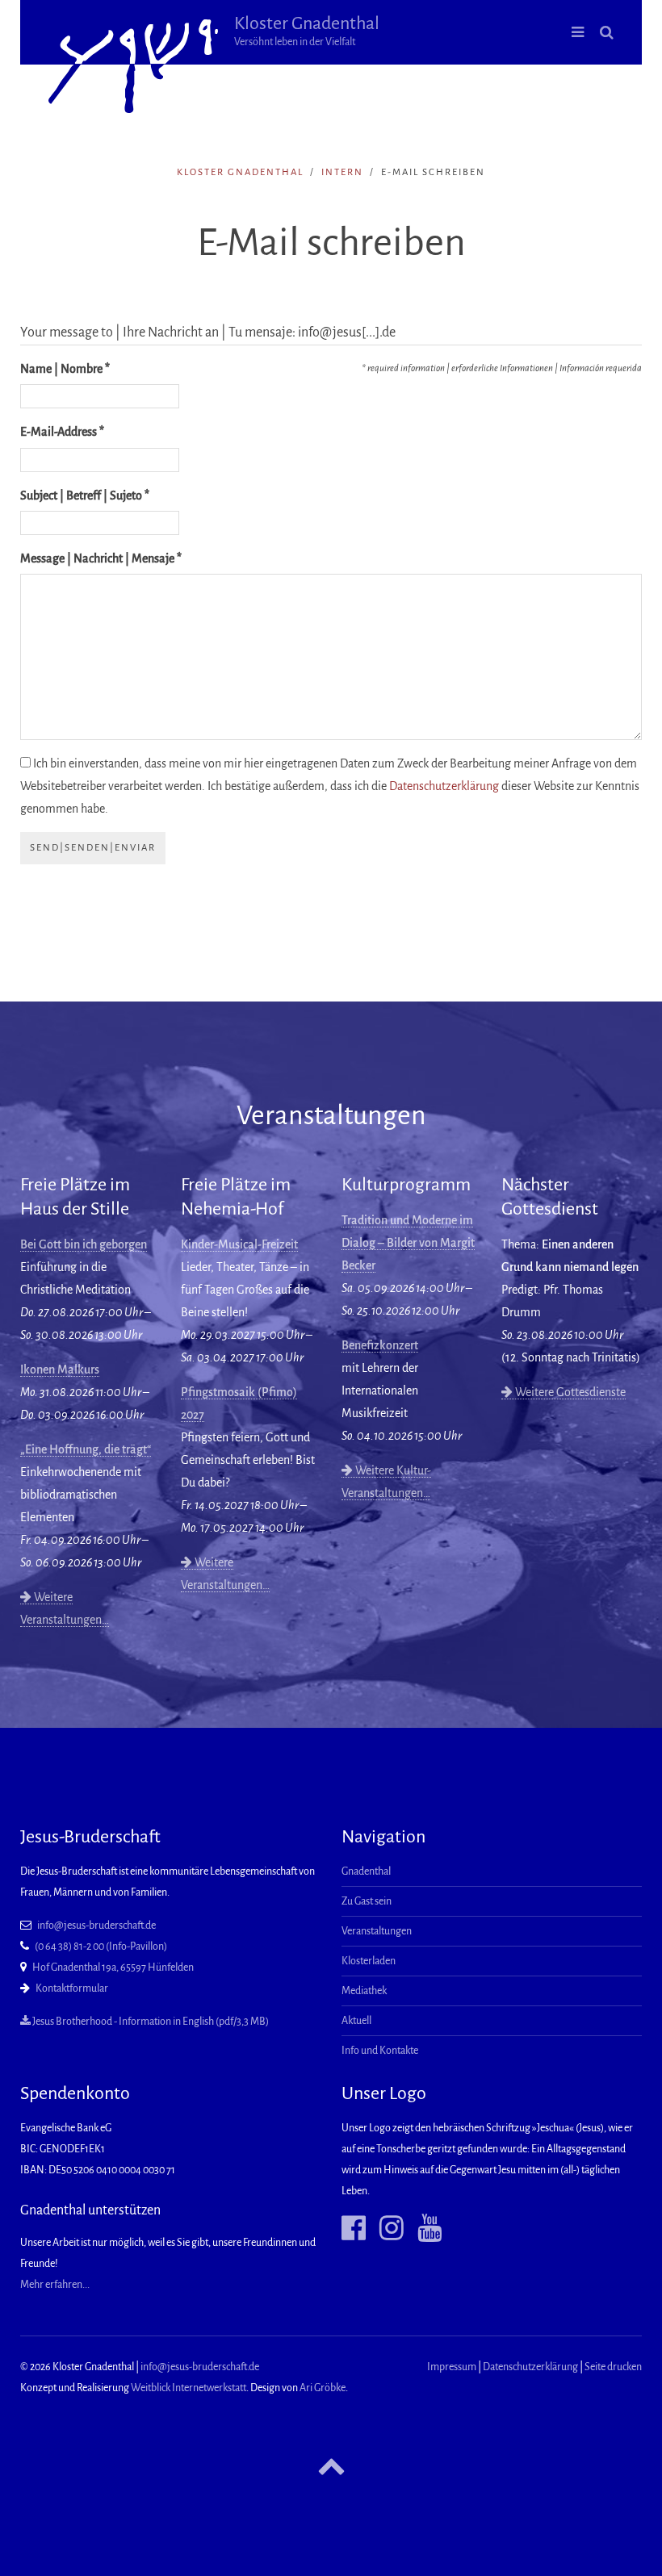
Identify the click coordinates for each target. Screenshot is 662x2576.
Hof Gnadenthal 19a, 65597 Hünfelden (113, 1968)
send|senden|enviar (93, 848)
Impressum (452, 2367)
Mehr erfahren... (55, 2285)
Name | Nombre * (65, 369)
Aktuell (356, 2021)
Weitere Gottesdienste (569, 1392)
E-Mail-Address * (62, 432)
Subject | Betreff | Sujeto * (85, 496)
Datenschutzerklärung (444, 786)
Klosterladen (369, 1961)
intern (342, 172)
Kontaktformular (72, 1988)
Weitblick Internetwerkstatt (189, 2388)
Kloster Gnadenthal (307, 31)
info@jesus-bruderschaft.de (96, 1926)
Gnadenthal (366, 1871)
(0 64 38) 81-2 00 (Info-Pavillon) (101, 1947)
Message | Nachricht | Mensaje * (101, 558)
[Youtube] (423, 2228)
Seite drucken (613, 2367)
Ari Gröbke (323, 2388)
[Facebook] (354, 2228)
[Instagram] (385, 2228)
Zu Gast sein (367, 1901)
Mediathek (364, 1991)
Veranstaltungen (377, 1931)
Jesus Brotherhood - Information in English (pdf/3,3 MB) (150, 2022)
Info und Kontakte (380, 2051)
